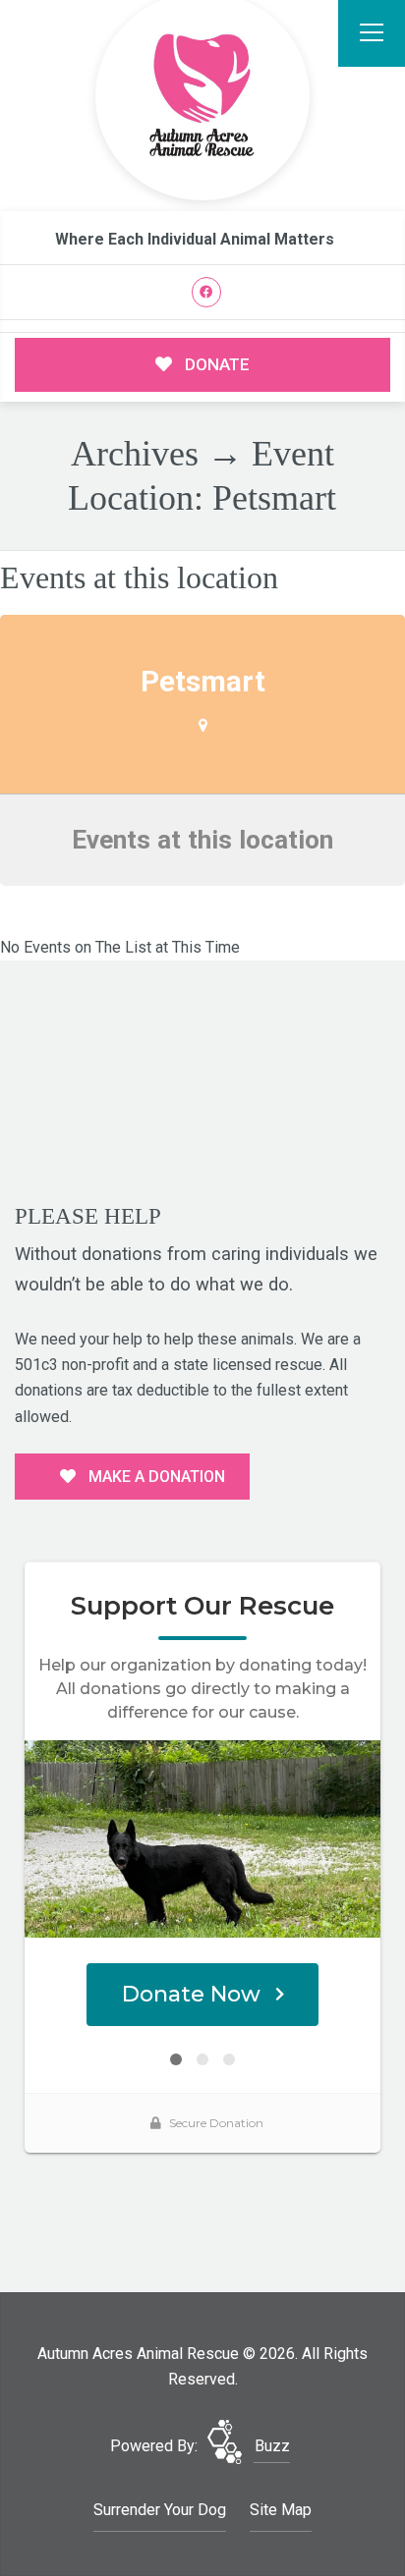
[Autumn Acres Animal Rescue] (202, 97)
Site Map (281, 2510)
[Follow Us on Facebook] (207, 292)
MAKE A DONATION (155, 1477)
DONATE (215, 364)
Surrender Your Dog (160, 2510)
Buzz (272, 2446)
